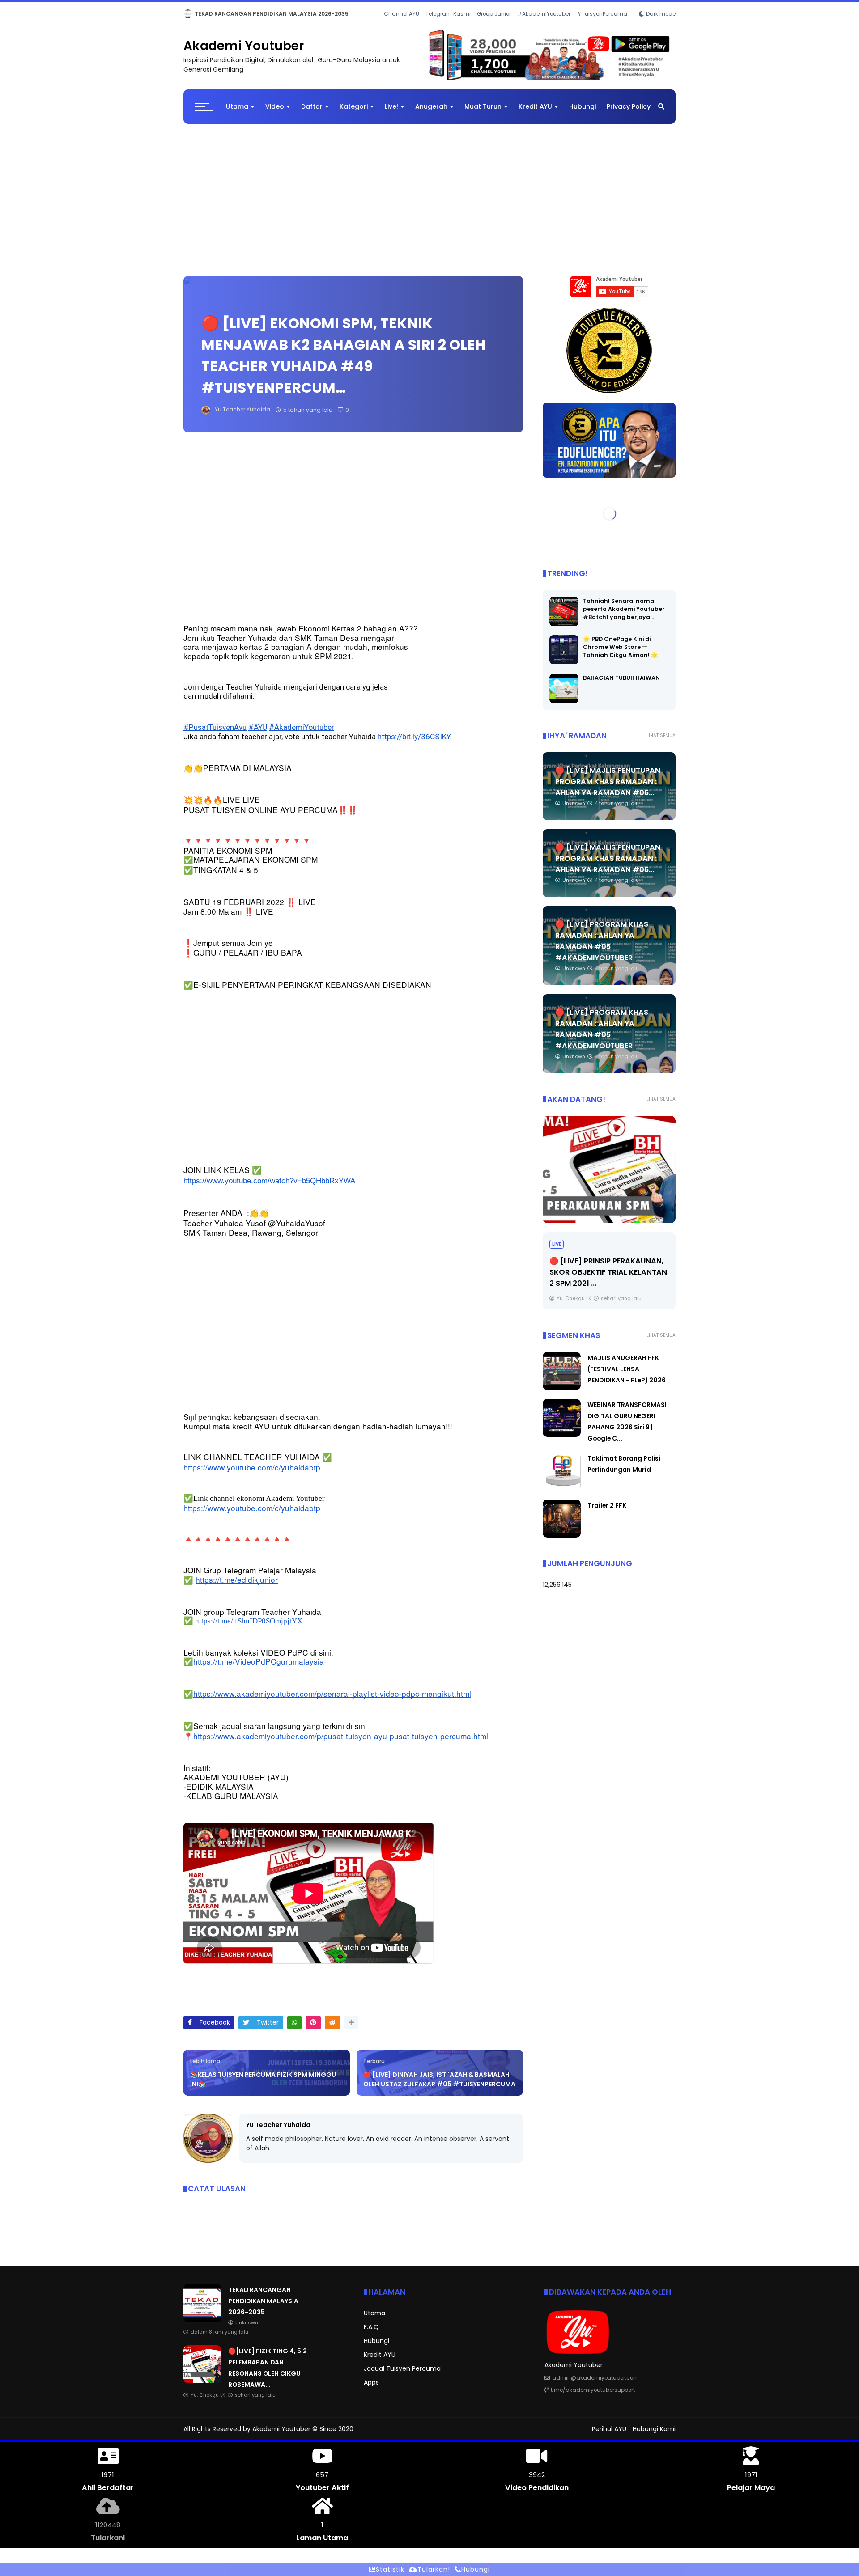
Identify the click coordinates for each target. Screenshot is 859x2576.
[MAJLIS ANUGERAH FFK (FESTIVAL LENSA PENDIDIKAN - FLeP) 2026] (562, 1395)
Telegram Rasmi (448, 26)
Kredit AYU (535, 114)
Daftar (312, 114)
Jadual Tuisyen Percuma (402, 2376)
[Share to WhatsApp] (294, 2030)
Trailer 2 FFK (607, 1513)
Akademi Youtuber (244, 53)
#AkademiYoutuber (544, 26)
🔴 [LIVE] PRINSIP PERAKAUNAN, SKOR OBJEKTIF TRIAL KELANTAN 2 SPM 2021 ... (608, 1279)
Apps (371, 2390)
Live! (391, 114)
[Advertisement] (429, 203)
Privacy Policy (629, 114)
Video (275, 114)
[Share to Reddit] (332, 2030)
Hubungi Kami (654, 2436)
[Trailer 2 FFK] (562, 1543)
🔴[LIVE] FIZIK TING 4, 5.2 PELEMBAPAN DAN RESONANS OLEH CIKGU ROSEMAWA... (328, 14)
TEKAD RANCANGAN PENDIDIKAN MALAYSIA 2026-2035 (263, 2309)
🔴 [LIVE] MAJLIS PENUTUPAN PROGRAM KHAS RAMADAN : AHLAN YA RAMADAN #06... (608, 789)
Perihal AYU (609, 2436)
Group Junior (494, 26)
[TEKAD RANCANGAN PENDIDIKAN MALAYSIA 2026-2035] (202, 2327)
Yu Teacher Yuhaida (278, 2132)
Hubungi (583, 114)
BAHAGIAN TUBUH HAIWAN (621, 685)
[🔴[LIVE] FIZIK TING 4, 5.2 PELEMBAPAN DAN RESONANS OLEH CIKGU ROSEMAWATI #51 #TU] (208, 16)
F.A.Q (371, 2334)
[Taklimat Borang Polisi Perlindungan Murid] (562, 1496)
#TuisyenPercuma (602, 26)
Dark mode (661, 26)
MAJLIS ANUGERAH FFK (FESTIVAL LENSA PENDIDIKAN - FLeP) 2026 (627, 1377)
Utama (237, 114)
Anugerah (431, 114)
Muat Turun (483, 114)
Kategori (354, 114)
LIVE (191, 14)
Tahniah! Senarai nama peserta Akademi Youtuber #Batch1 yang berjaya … (624, 616)
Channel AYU (402, 26)
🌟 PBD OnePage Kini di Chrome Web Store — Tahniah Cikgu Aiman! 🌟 (621, 654)
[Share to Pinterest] (313, 2030)
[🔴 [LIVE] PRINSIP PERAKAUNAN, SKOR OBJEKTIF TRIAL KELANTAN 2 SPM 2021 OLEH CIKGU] (609, 1177)
